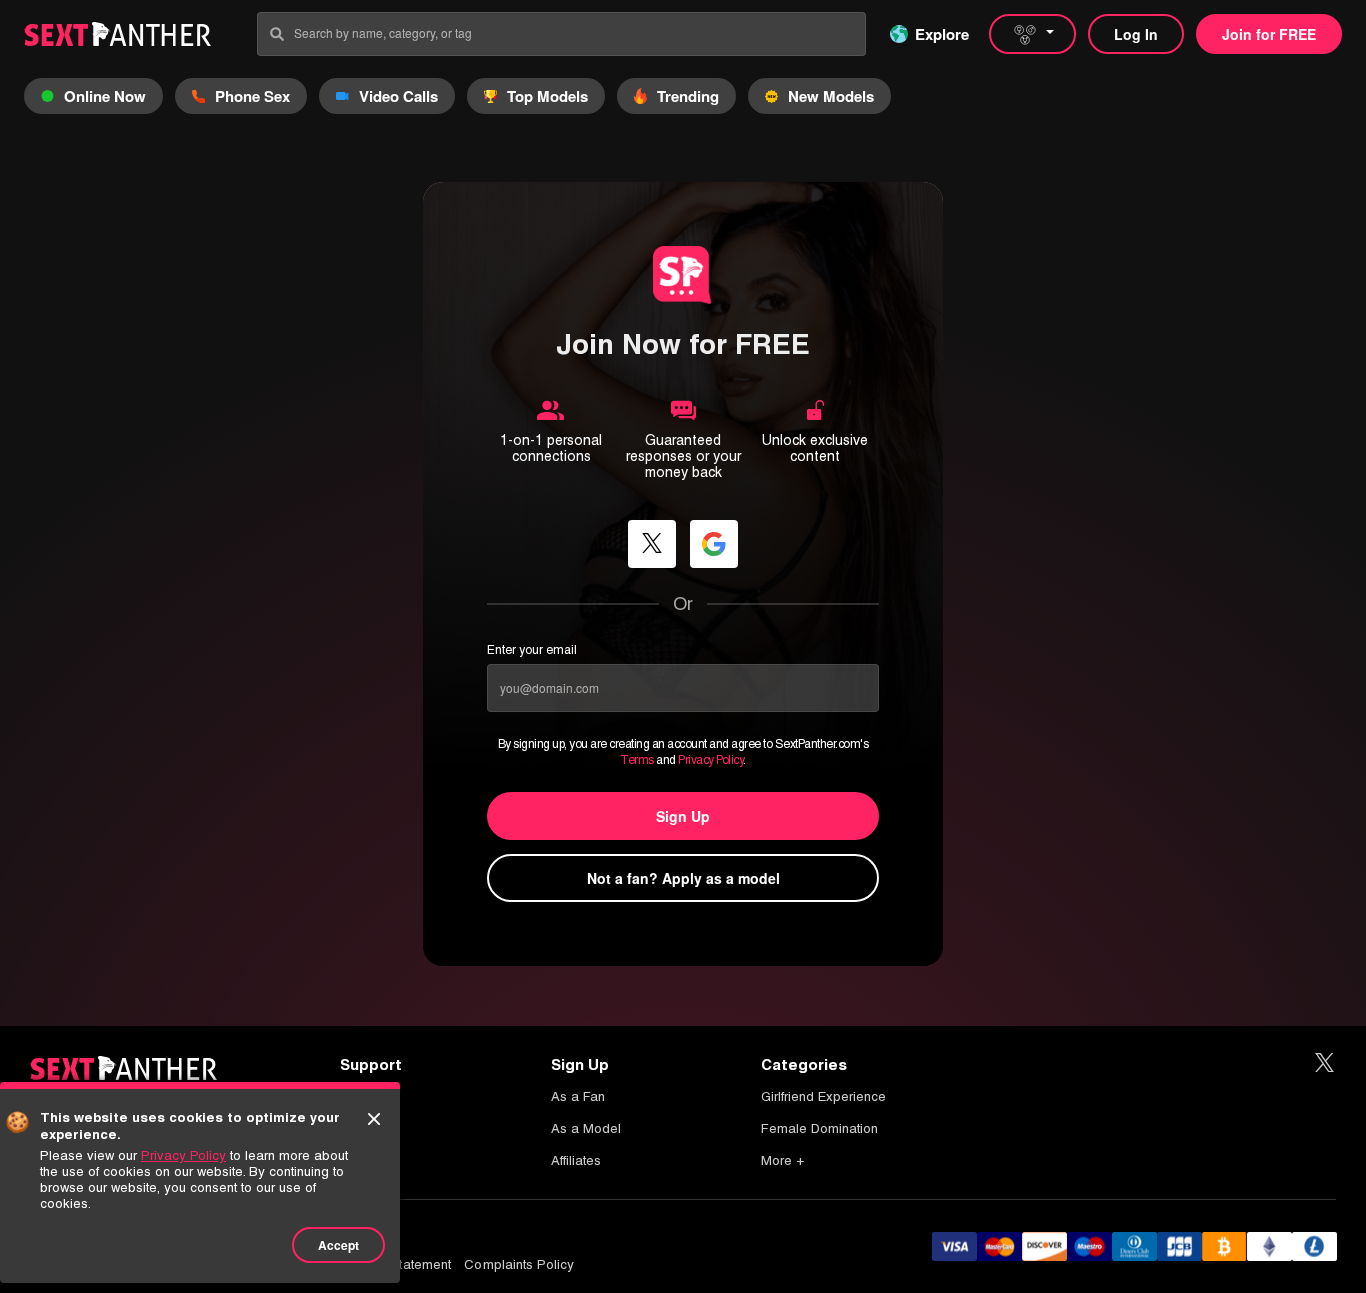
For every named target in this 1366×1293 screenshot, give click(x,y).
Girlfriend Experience (823, 1096)
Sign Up (683, 816)
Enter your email (532, 650)
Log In (1136, 34)
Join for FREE (1269, 34)
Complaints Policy (519, 1264)
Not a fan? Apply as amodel (683, 878)
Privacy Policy (710, 760)
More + (782, 1160)
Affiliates (576, 1160)
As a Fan (578, 1096)
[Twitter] (1324, 1063)
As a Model (586, 1128)
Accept (338, 1245)
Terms (637, 760)
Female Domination (819, 1128)
